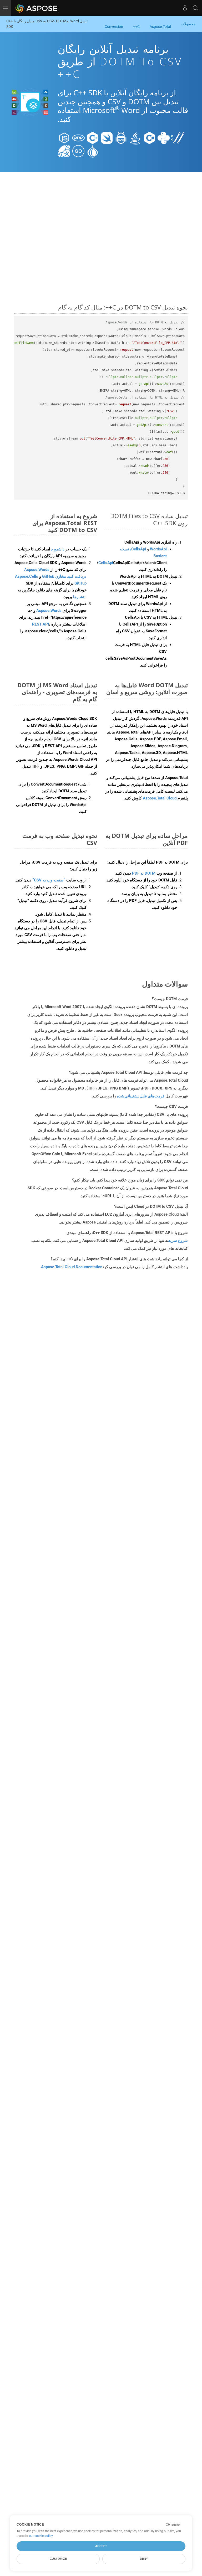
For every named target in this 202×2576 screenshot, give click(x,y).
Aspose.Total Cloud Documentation (72, 1267)
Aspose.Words (49, 611)
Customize (58, 2559)
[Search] (195, 8)
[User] (185, 8)
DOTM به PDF (144, 873)
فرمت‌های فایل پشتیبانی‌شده (141, 1096)
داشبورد (57, 549)
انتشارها (80, 597)
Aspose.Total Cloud (160, 798)
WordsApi (158, 549)
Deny (144, 2559)
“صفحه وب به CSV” (49, 880)
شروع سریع (178, 1241)
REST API (41, 624)
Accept (101, 2546)
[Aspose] (37, 8)
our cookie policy (41, 2536)
